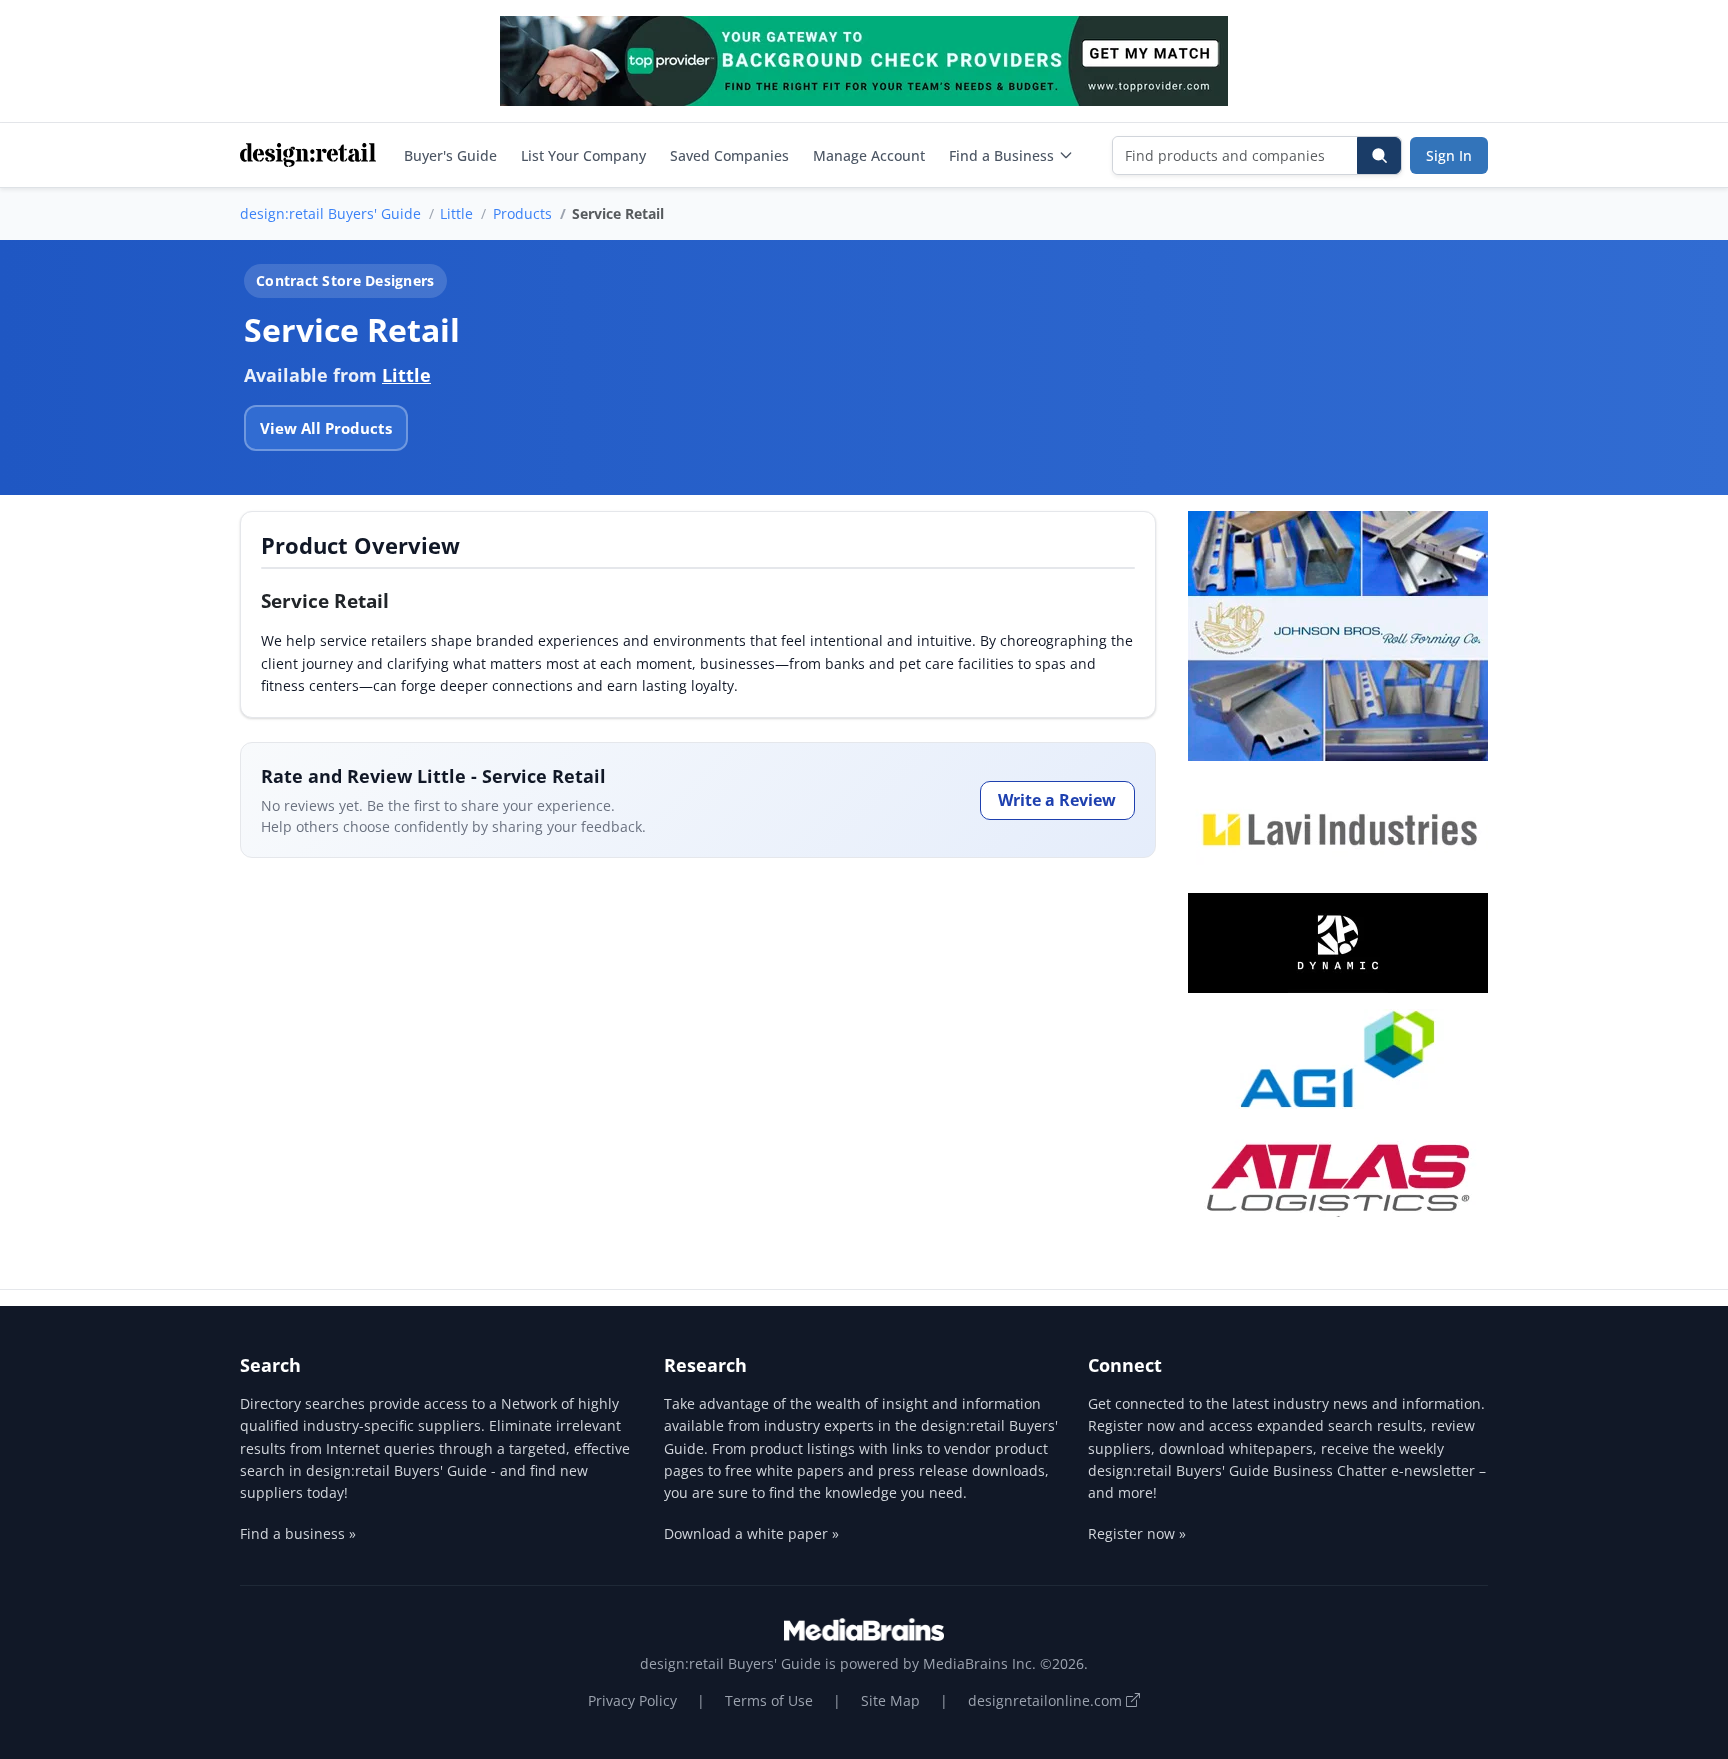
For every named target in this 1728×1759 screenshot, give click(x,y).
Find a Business (1001, 155)
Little (456, 213)
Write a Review (1057, 800)
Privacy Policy (632, 1700)
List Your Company (583, 155)
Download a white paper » (751, 1533)
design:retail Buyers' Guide (330, 213)
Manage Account (869, 155)
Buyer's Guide (450, 155)
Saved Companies (729, 155)
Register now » (1137, 1533)
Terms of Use (769, 1700)
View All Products (326, 428)
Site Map (890, 1700)
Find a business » (298, 1533)
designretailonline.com (1047, 1700)
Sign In (1449, 155)
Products (522, 213)
